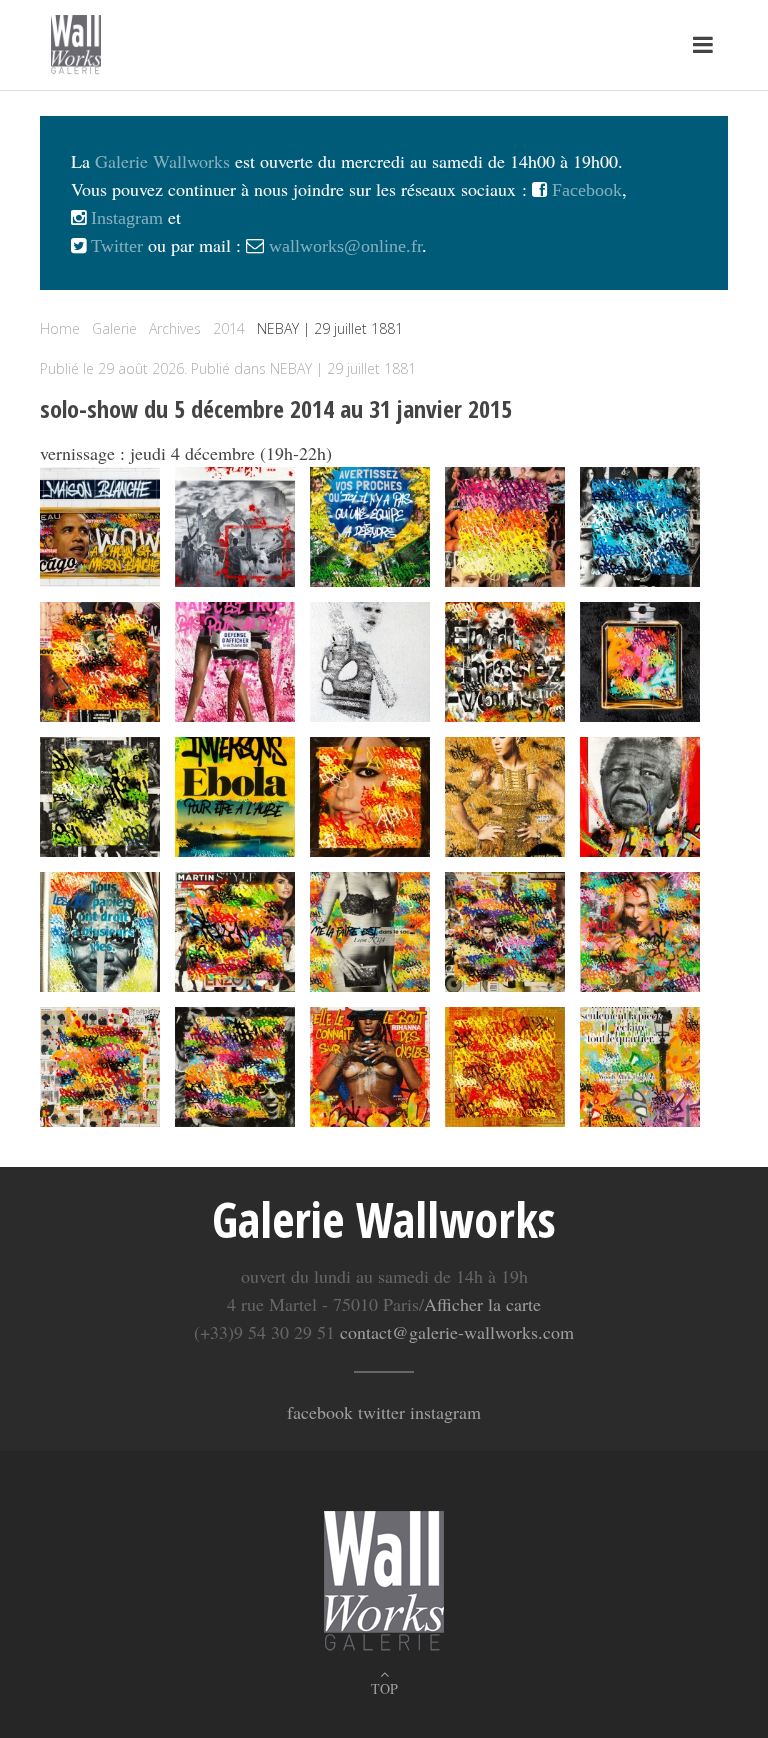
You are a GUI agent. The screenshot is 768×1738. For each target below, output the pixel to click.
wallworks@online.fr (345, 246)
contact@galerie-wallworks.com (457, 1332)
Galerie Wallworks (162, 161)
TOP (384, 1688)
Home (60, 328)
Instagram (124, 218)
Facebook (584, 190)
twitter (381, 1412)
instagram (445, 1412)
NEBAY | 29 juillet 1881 (343, 368)
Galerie (114, 328)
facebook (320, 1412)
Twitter (114, 246)
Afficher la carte (482, 1304)
